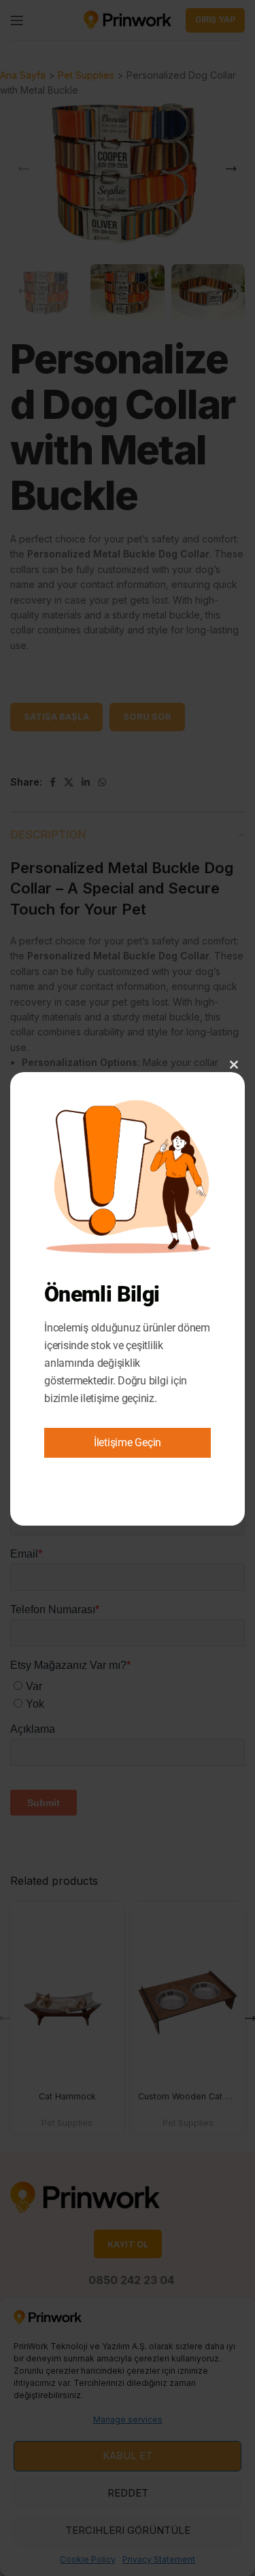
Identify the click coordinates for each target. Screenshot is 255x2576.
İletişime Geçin (128, 1442)
